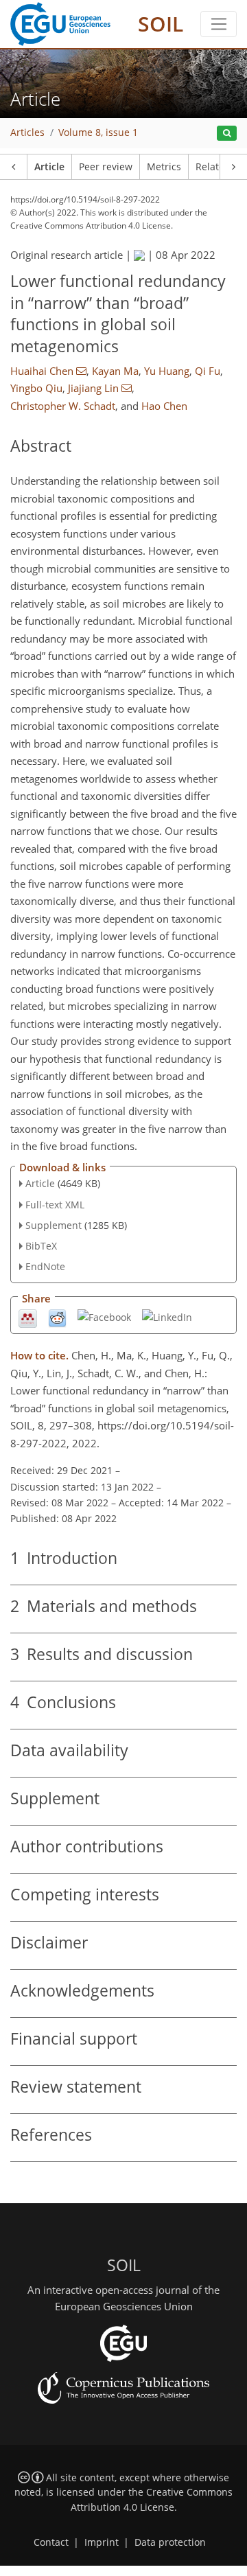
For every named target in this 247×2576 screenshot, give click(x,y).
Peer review (106, 167)
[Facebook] (104, 1316)
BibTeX (41, 1246)
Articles (27, 133)
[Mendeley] (28, 1317)
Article (49, 167)
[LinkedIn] (167, 1316)
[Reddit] (57, 1317)
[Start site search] (227, 134)
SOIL (161, 24)
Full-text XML (55, 1205)
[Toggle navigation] (219, 24)
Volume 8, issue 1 (98, 133)
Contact (51, 2542)
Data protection (170, 2542)
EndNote (45, 1266)
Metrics (164, 167)
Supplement (54, 1225)
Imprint (102, 2542)
